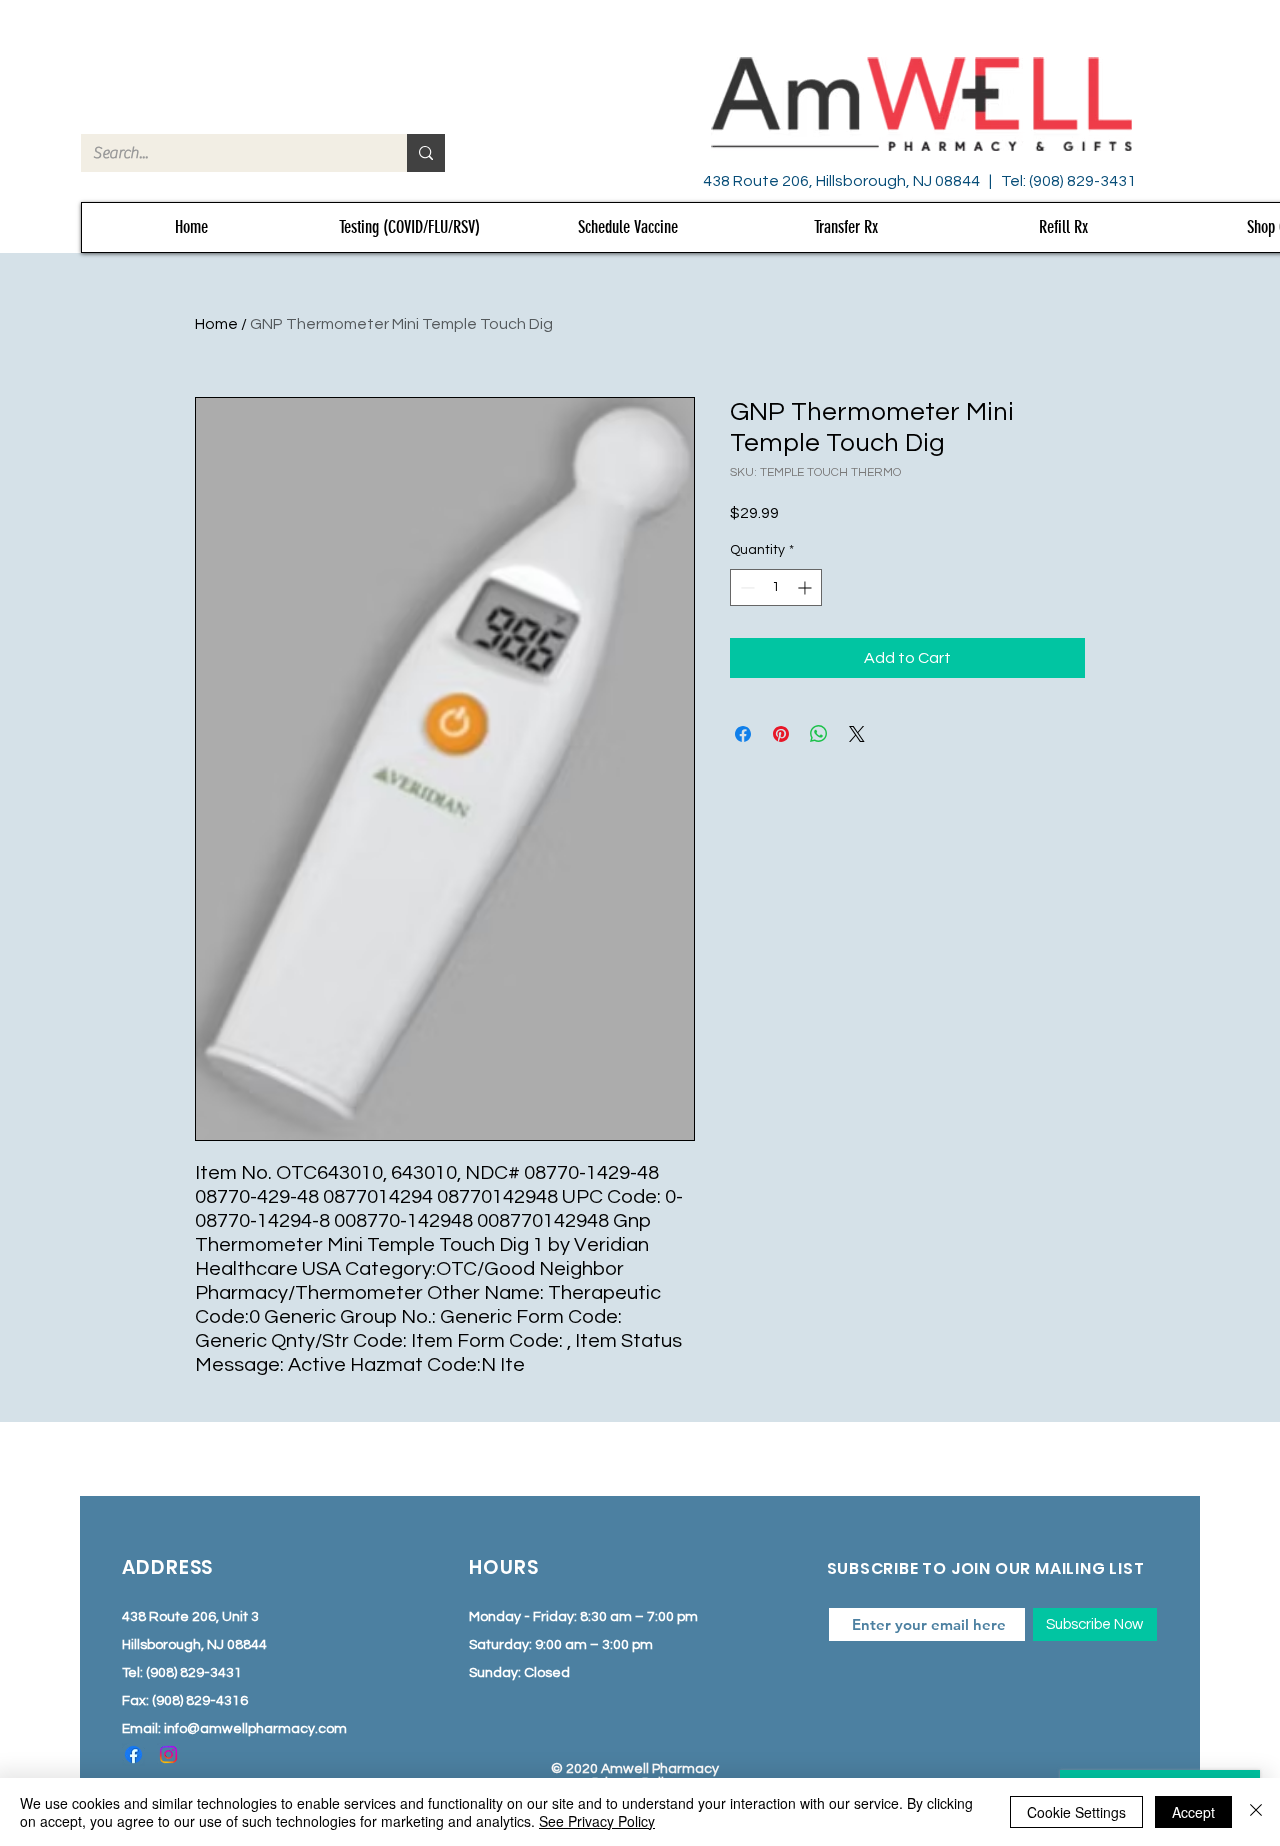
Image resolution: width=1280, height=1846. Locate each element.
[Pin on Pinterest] (781, 734)
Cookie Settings (1076, 1812)
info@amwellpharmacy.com (255, 1729)
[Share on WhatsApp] (819, 734)
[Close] (1256, 1812)
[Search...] (426, 153)
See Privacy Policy (597, 1821)
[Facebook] (133, 1754)
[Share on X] (857, 734)
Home (216, 324)
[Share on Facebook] (743, 734)
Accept (1193, 1812)
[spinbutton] (776, 587)
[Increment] (806, 587)
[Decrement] (745, 587)
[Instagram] (168, 1754)
